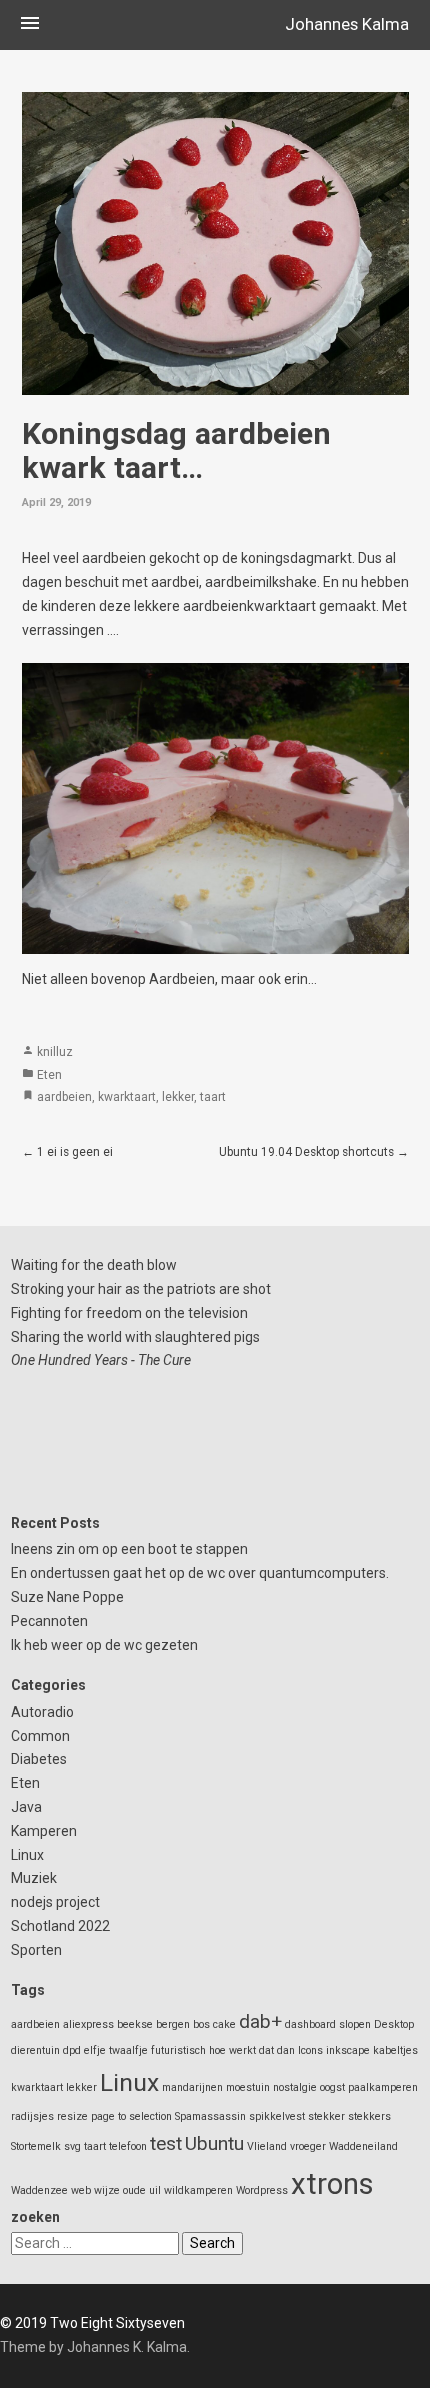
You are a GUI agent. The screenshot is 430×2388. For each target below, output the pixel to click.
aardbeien (64, 1097)
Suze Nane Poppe (67, 1597)
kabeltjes (395, 2050)
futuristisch (178, 2050)
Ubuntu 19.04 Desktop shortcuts (306, 1152)
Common (40, 1736)
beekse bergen (153, 2024)
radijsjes (32, 2116)
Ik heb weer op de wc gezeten (104, 1645)
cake (224, 2024)
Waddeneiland (363, 2146)
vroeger (308, 2146)
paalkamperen (383, 2087)
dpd (72, 2050)
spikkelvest (277, 2116)
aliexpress (88, 2024)
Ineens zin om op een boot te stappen (129, 1549)
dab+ (260, 2021)
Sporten (36, 1950)
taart (213, 1097)
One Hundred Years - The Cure (101, 1360)
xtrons (332, 2184)
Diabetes (39, 1759)
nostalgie (295, 2087)
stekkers (369, 2116)
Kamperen (44, 1831)
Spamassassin (210, 2116)
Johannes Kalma (347, 24)
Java (26, 1807)
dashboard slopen (328, 2024)
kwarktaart (127, 1097)
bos (201, 2024)
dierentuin (35, 2050)
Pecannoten (49, 1621)
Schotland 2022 (60, 1926)
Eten (49, 1075)
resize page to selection (114, 2116)
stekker (326, 2116)
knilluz (55, 1052)
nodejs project (55, 1902)
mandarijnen (192, 2087)
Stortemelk (36, 2146)
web (81, 2190)
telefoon (128, 2146)
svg (72, 2146)
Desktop (394, 2024)
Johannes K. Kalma (127, 2347)
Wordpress (262, 2190)
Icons (310, 2050)
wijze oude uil (127, 2190)
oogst (332, 2087)
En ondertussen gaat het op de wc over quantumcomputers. (200, 1573)
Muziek (34, 1878)
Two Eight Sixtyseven (117, 2323)
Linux (27, 1855)
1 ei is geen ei (75, 1152)
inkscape (348, 2050)
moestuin (248, 2087)
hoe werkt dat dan (252, 2050)
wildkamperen (198, 2190)
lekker (178, 1097)
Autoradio (42, 1712)
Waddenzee (39, 2190)
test (166, 2143)
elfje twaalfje (116, 2050)
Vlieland (267, 2146)
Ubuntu (214, 2143)
